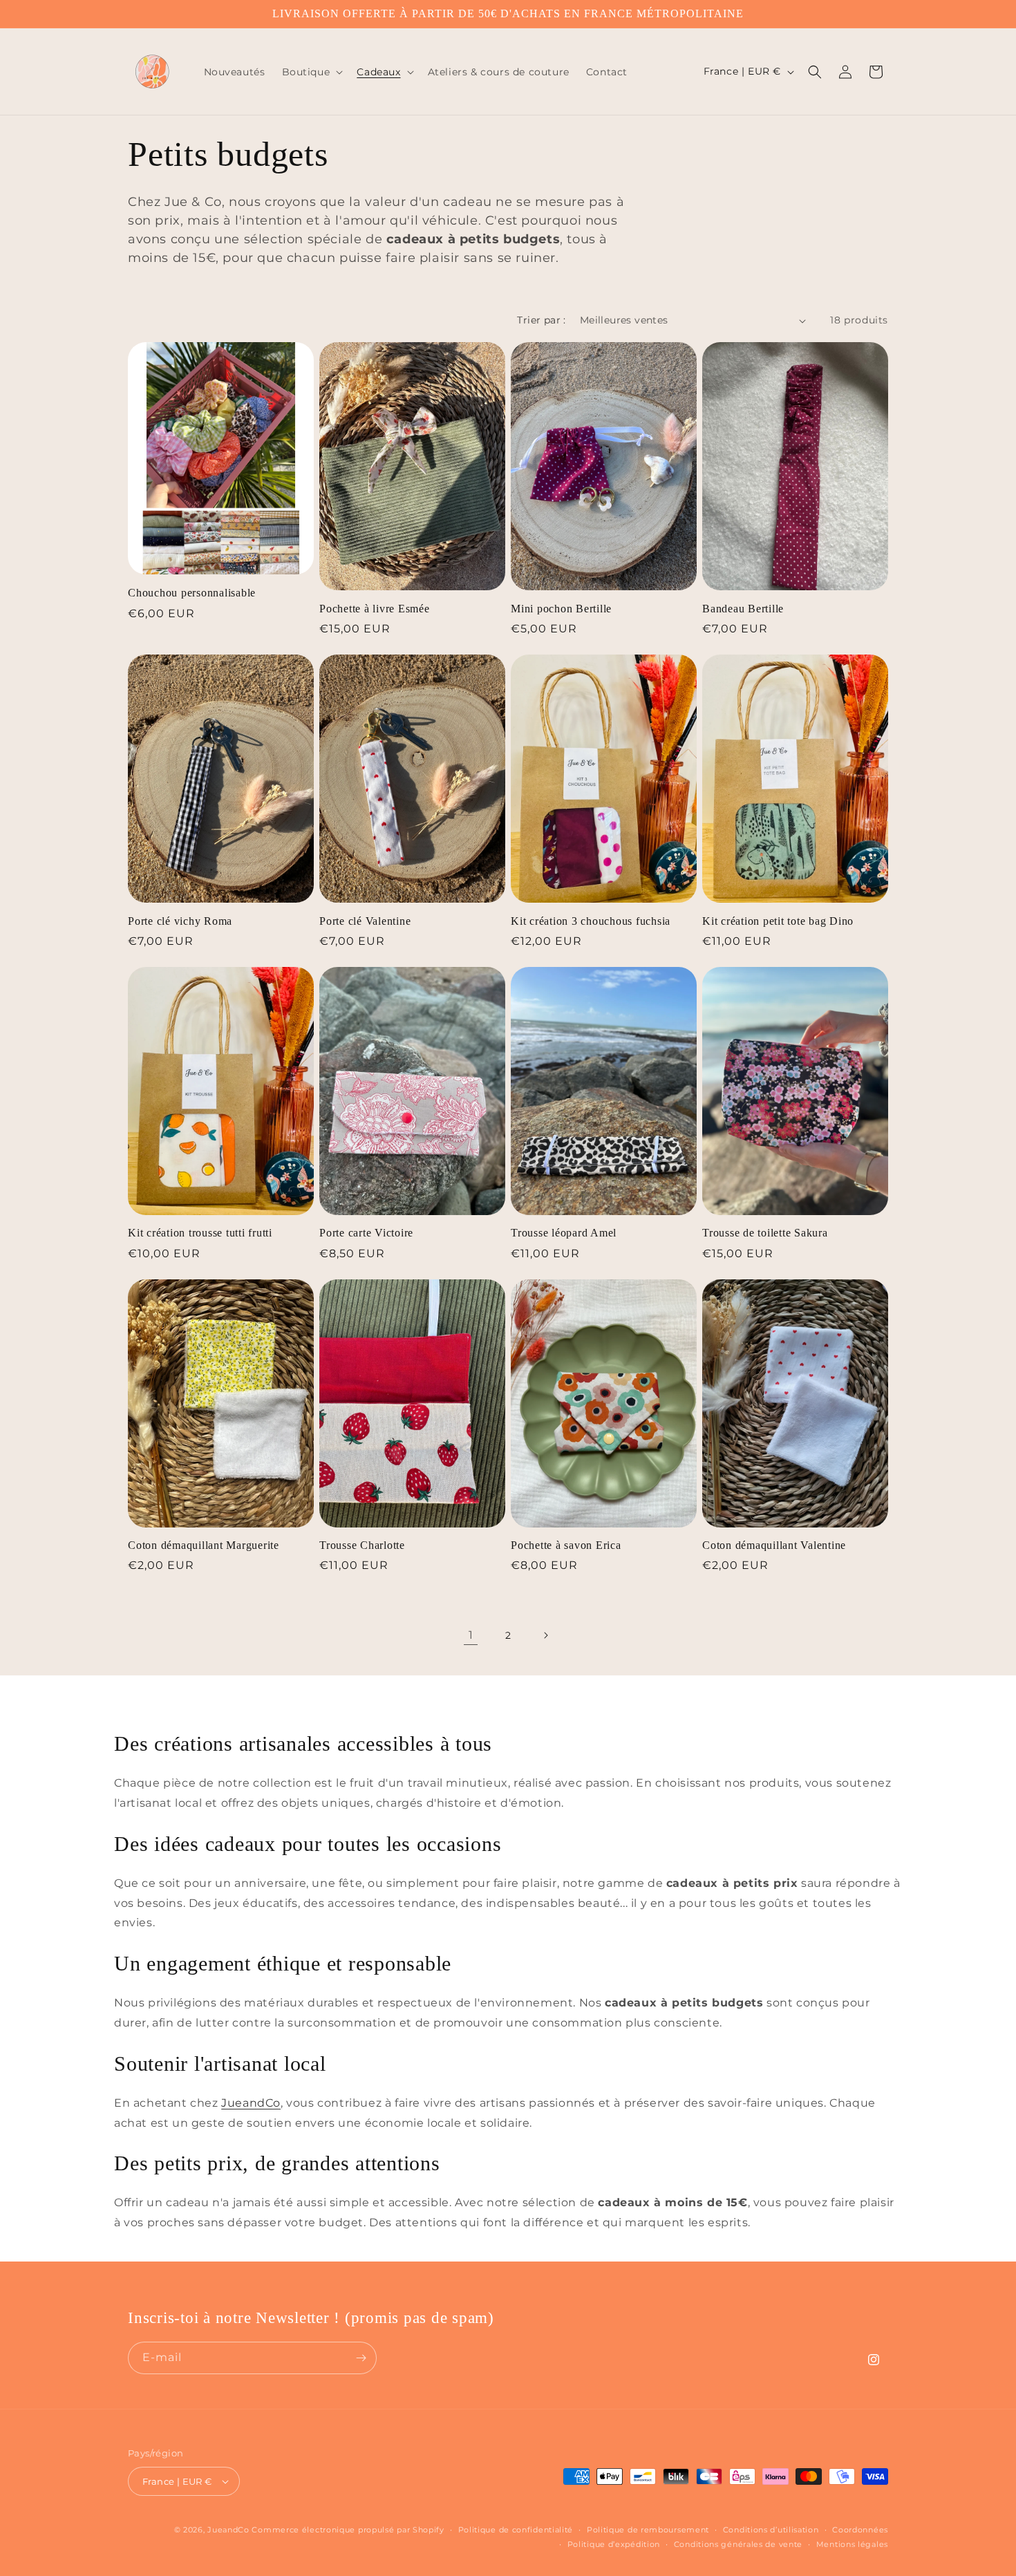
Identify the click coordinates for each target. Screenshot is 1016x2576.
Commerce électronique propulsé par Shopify (348, 2530)
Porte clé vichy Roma (180, 921)
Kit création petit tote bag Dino (778, 921)
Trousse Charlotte (362, 1545)
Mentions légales (852, 2544)
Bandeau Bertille (743, 609)
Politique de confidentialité (516, 2530)
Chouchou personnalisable (192, 593)
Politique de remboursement (648, 2530)
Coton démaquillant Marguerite (204, 1545)
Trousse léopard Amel (564, 1233)
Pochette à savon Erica (566, 1545)
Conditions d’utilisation (771, 2530)
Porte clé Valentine (365, 921)
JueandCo (251, 2103)
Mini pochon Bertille (561, 609)
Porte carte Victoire (366, 1233)
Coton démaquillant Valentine (774, 1545)
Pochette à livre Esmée (375, 609)
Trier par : (541, 320)
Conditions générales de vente (738, 2544)
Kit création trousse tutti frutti (200, 1233)
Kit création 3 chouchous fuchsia (591, 921)
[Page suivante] (545, 1635)
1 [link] (471, 1635)
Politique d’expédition (614, 2544)
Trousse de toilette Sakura (765, 1233)
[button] (311, 72)
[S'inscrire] (361, 2358)
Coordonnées (860, 2530)
